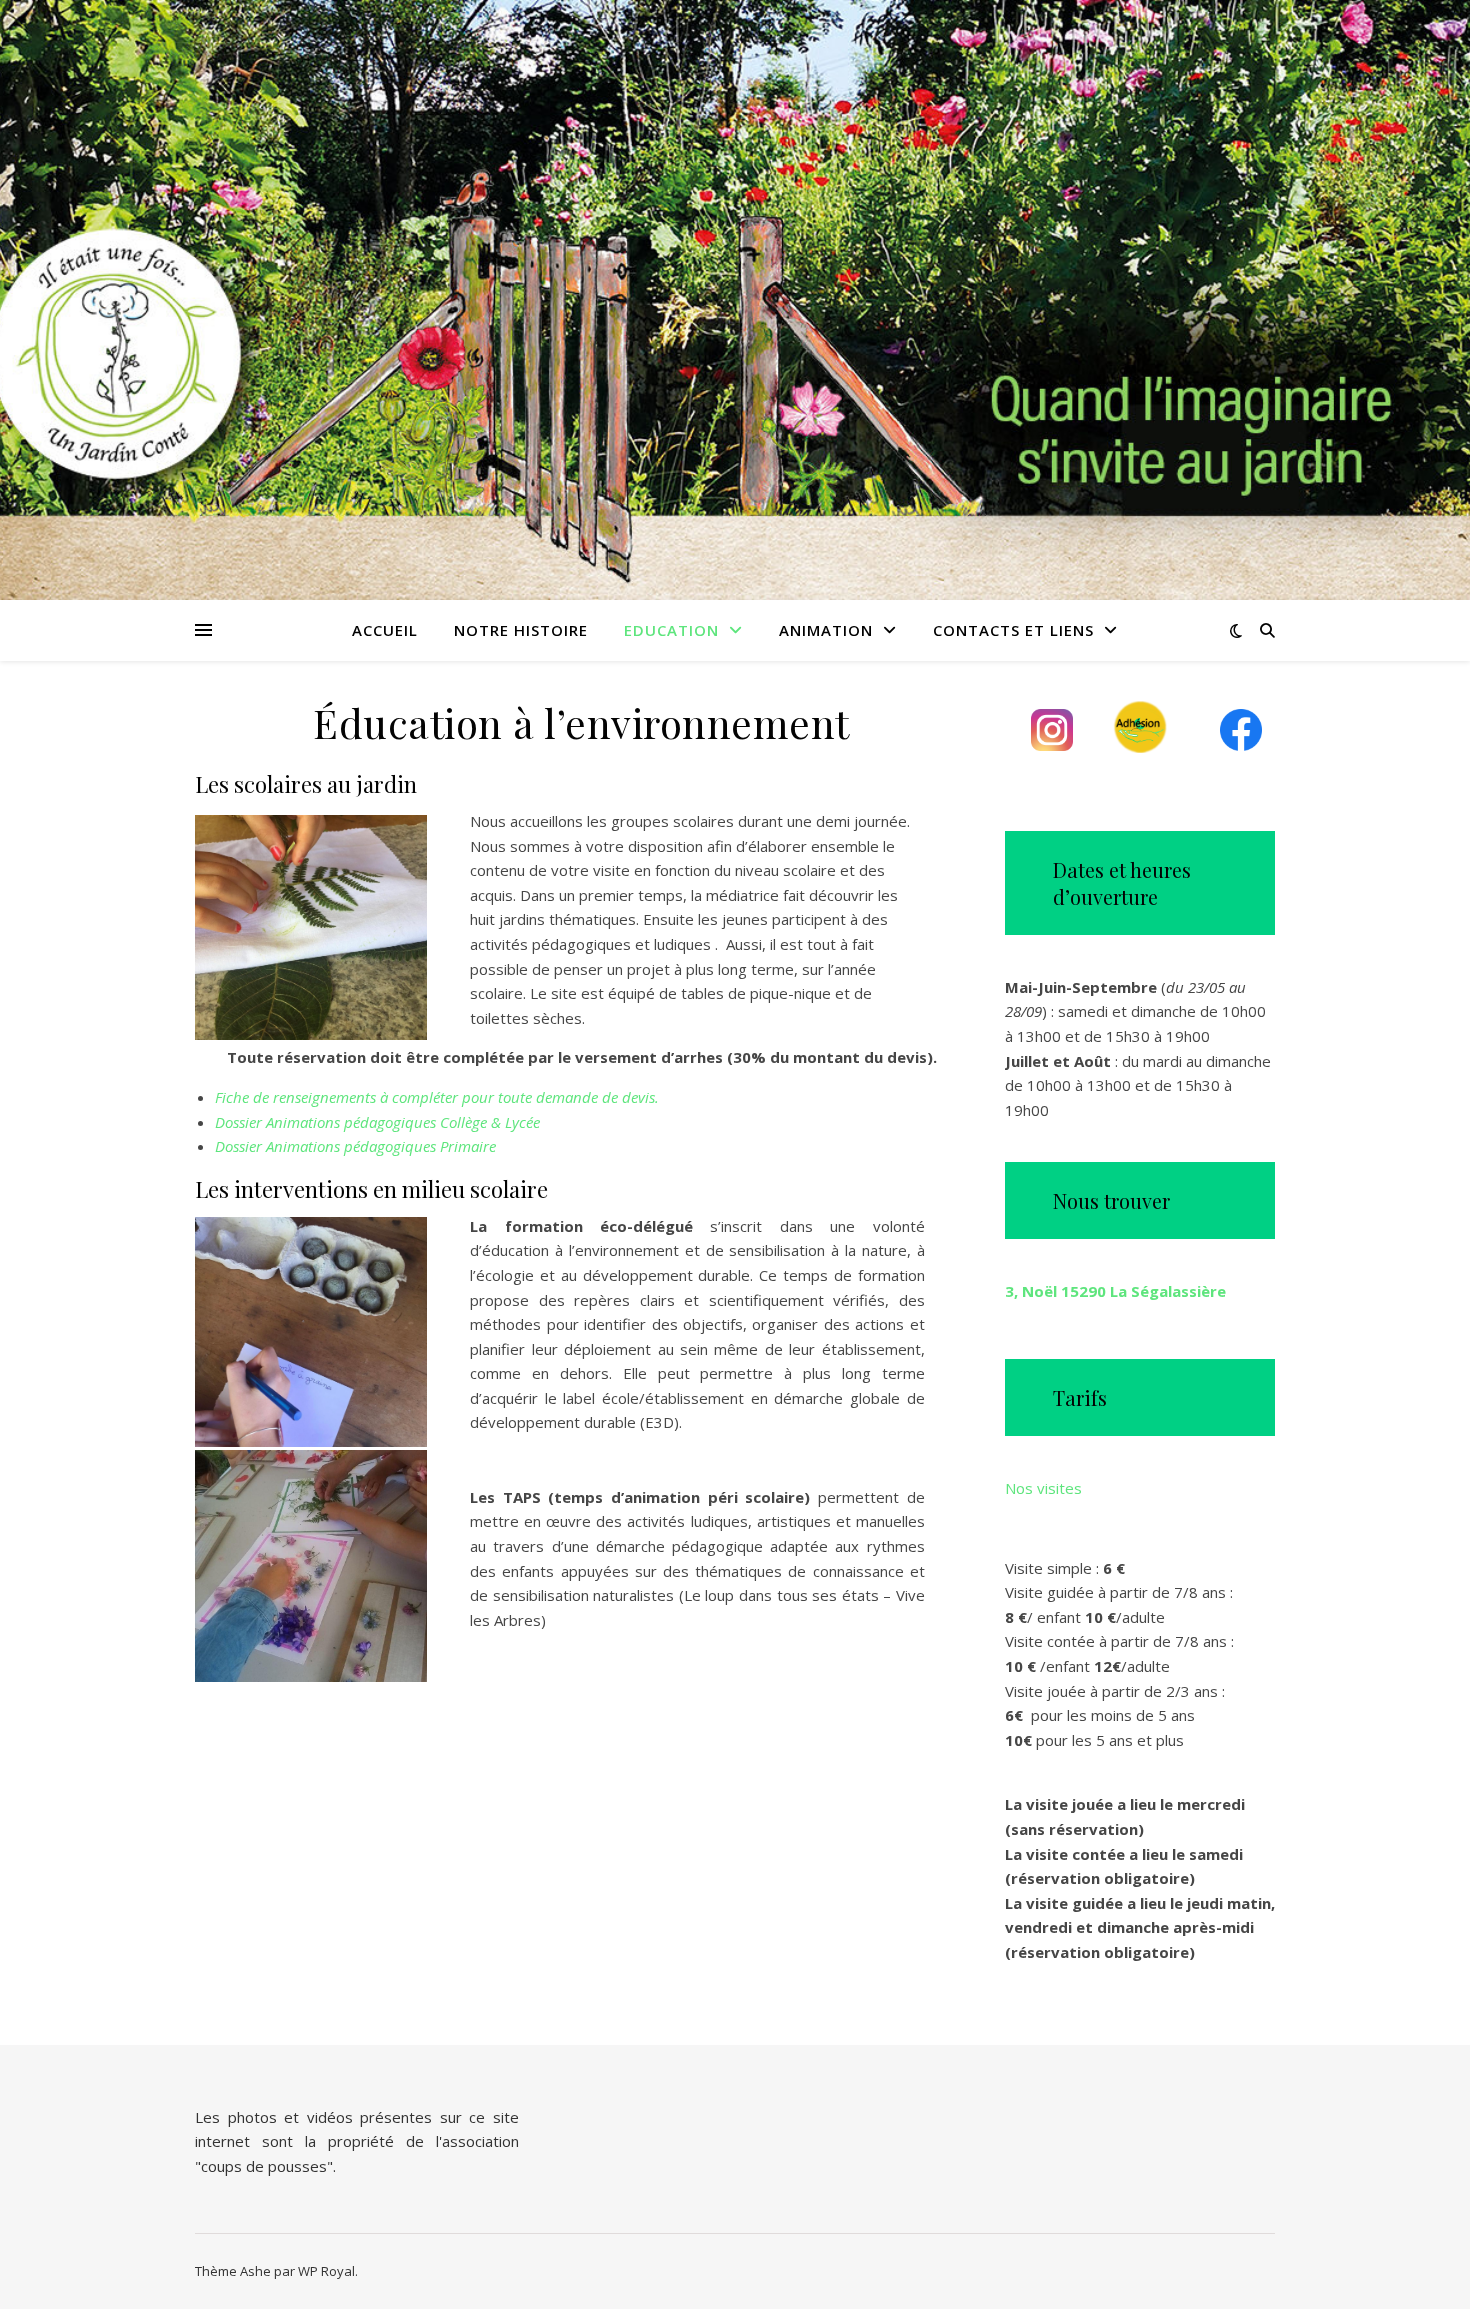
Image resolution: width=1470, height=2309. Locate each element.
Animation (826, 630)
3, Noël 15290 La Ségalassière (1115, 1291)
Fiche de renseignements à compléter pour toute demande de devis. (437, 1097)
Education (671, 630)
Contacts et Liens (1013, 630)
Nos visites (1043, 1488)
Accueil (385, 630)
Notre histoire (521, 630)
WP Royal (326, 2271)
